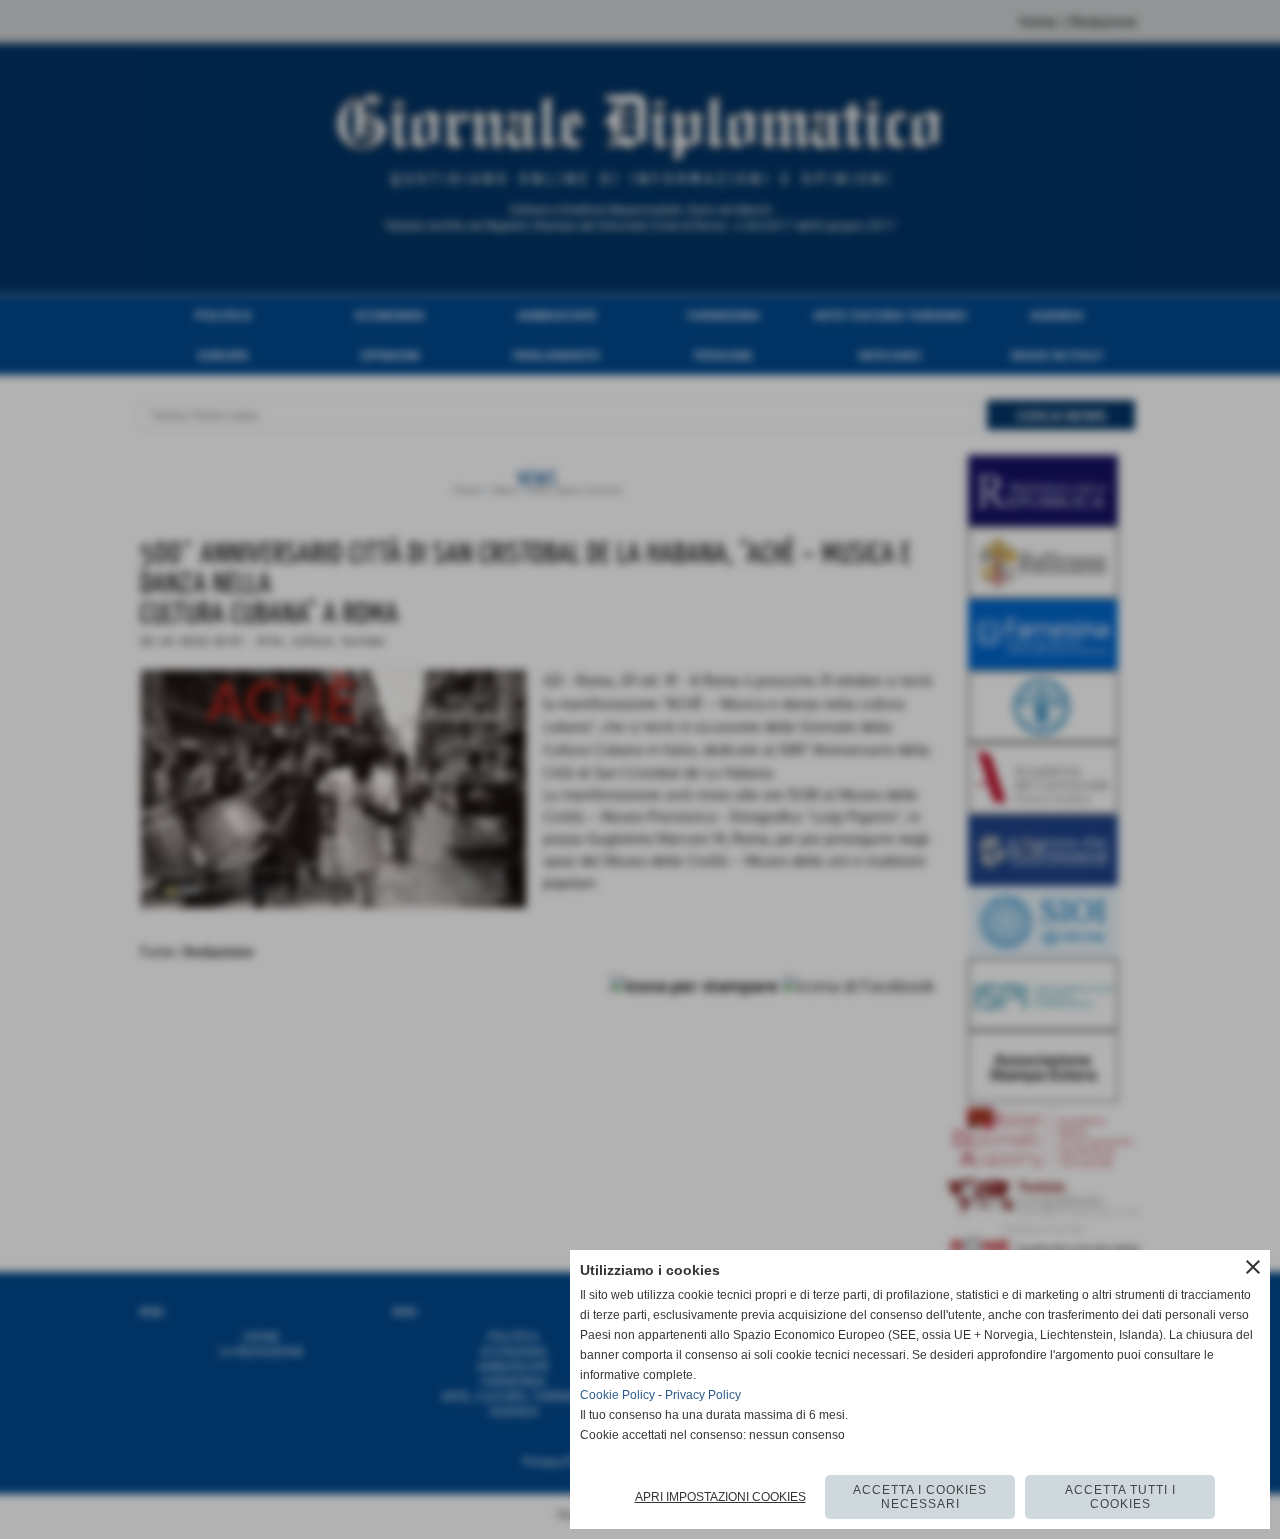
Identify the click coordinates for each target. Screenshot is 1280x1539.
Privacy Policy (703, 1395)
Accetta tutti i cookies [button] (1120, 1497)
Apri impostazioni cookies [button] (720, 1497)
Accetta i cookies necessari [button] (920, 1497)
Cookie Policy (617, 1395)
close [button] (1253, 1267)
